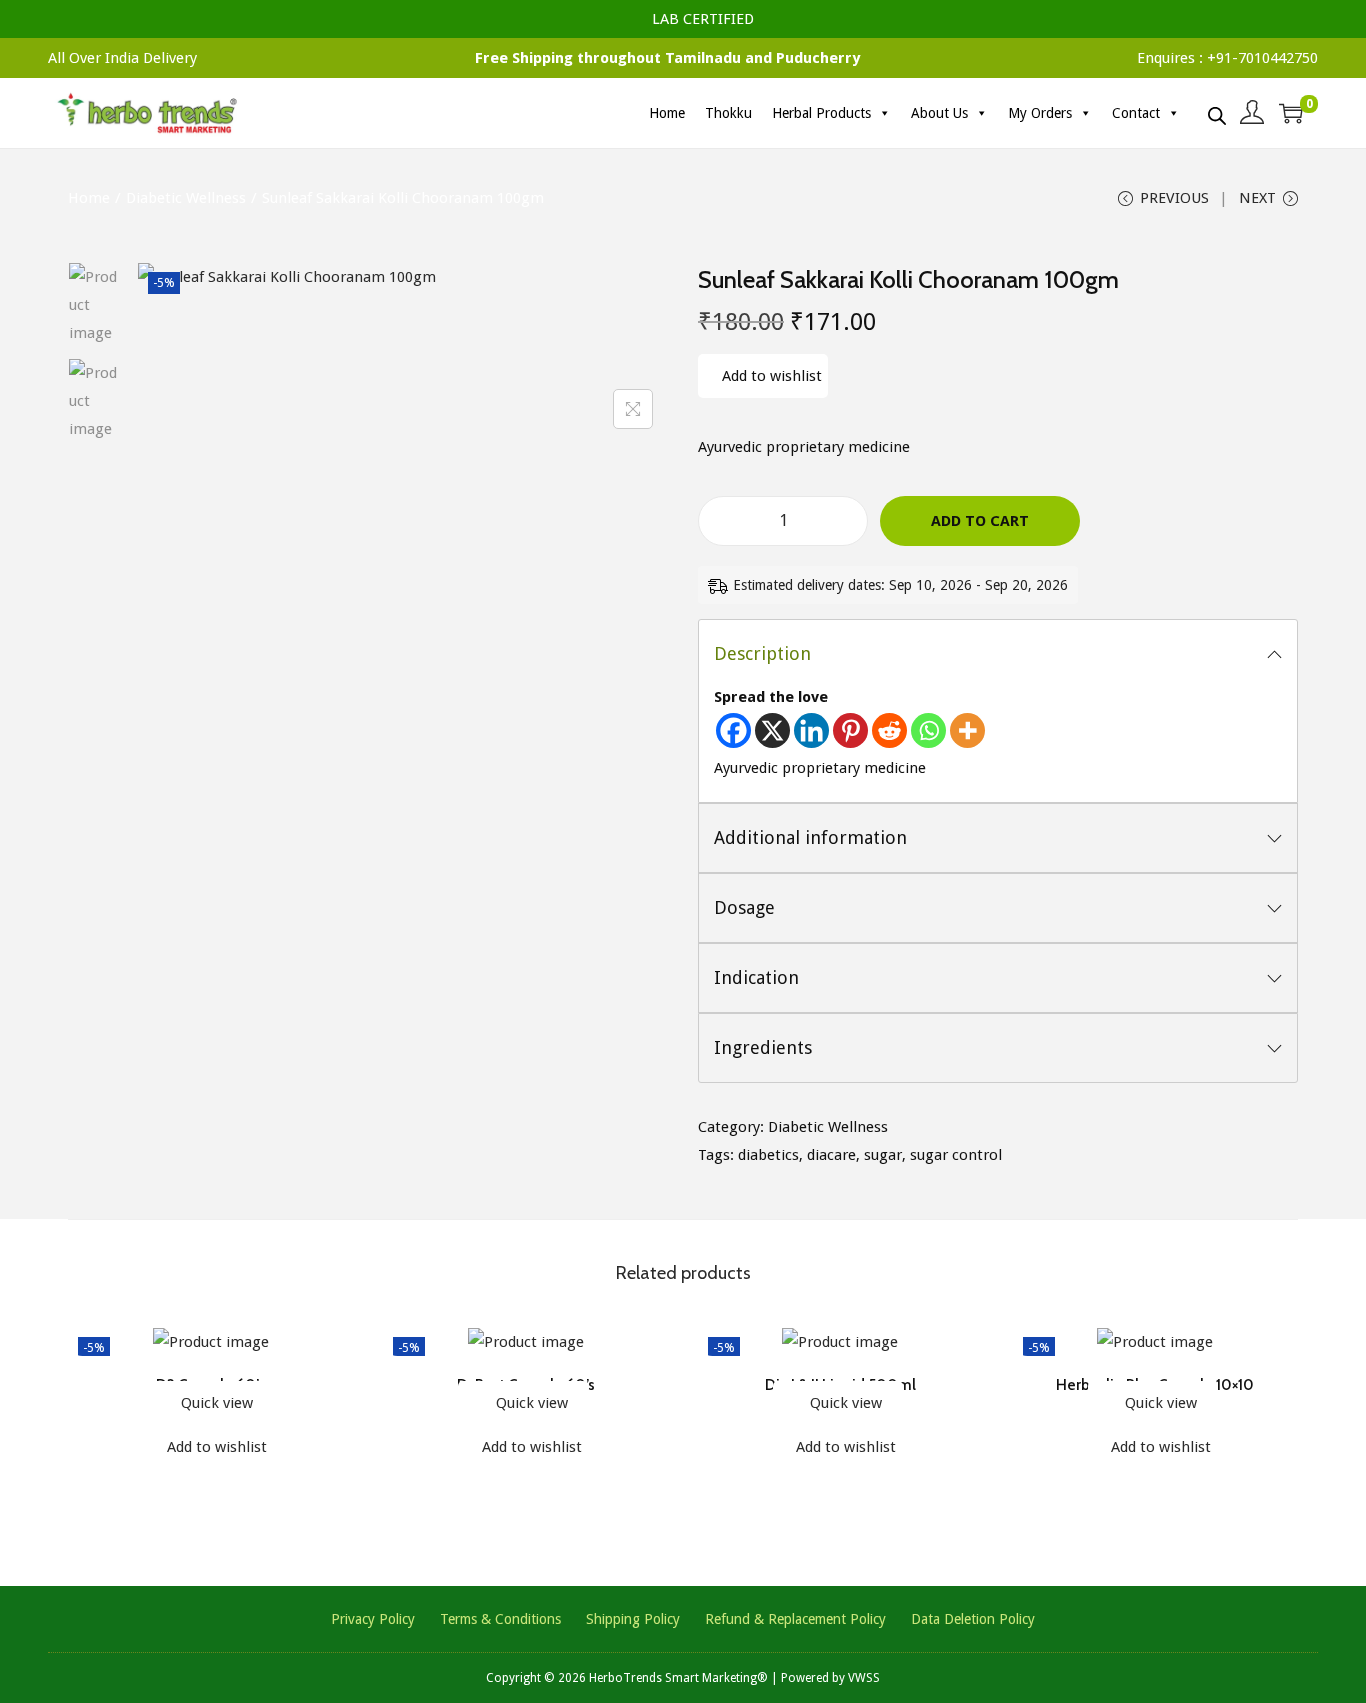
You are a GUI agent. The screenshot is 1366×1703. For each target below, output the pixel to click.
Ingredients (763, 1047)
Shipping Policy (633, 1619)
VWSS (864, 1678)
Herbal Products (821, 113)
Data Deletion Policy (973, 1619)
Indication (756, 977)
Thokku (728, 113)
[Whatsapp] (928, 730)
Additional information (810, 837)
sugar (883, 1155)
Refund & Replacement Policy (795, 1619)
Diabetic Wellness (186, 198)
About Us (939, 113)
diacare (831, 1155)
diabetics (768, 1155)
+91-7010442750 (1262, 58)
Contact (1136, 113)
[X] (772, 730)
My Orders (1040, 113)
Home (667, 113)
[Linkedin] (811, 730)
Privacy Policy (373, 1619)
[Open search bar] (1217, 112)
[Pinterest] (850, 730)
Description (762, 653)
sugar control (956, 1155)
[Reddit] (889, 730)
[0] (1291, 113)
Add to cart (980, 521)
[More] (967, 730)
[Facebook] (733, 730)
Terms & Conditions (500, 1619)
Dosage (744, 907)
